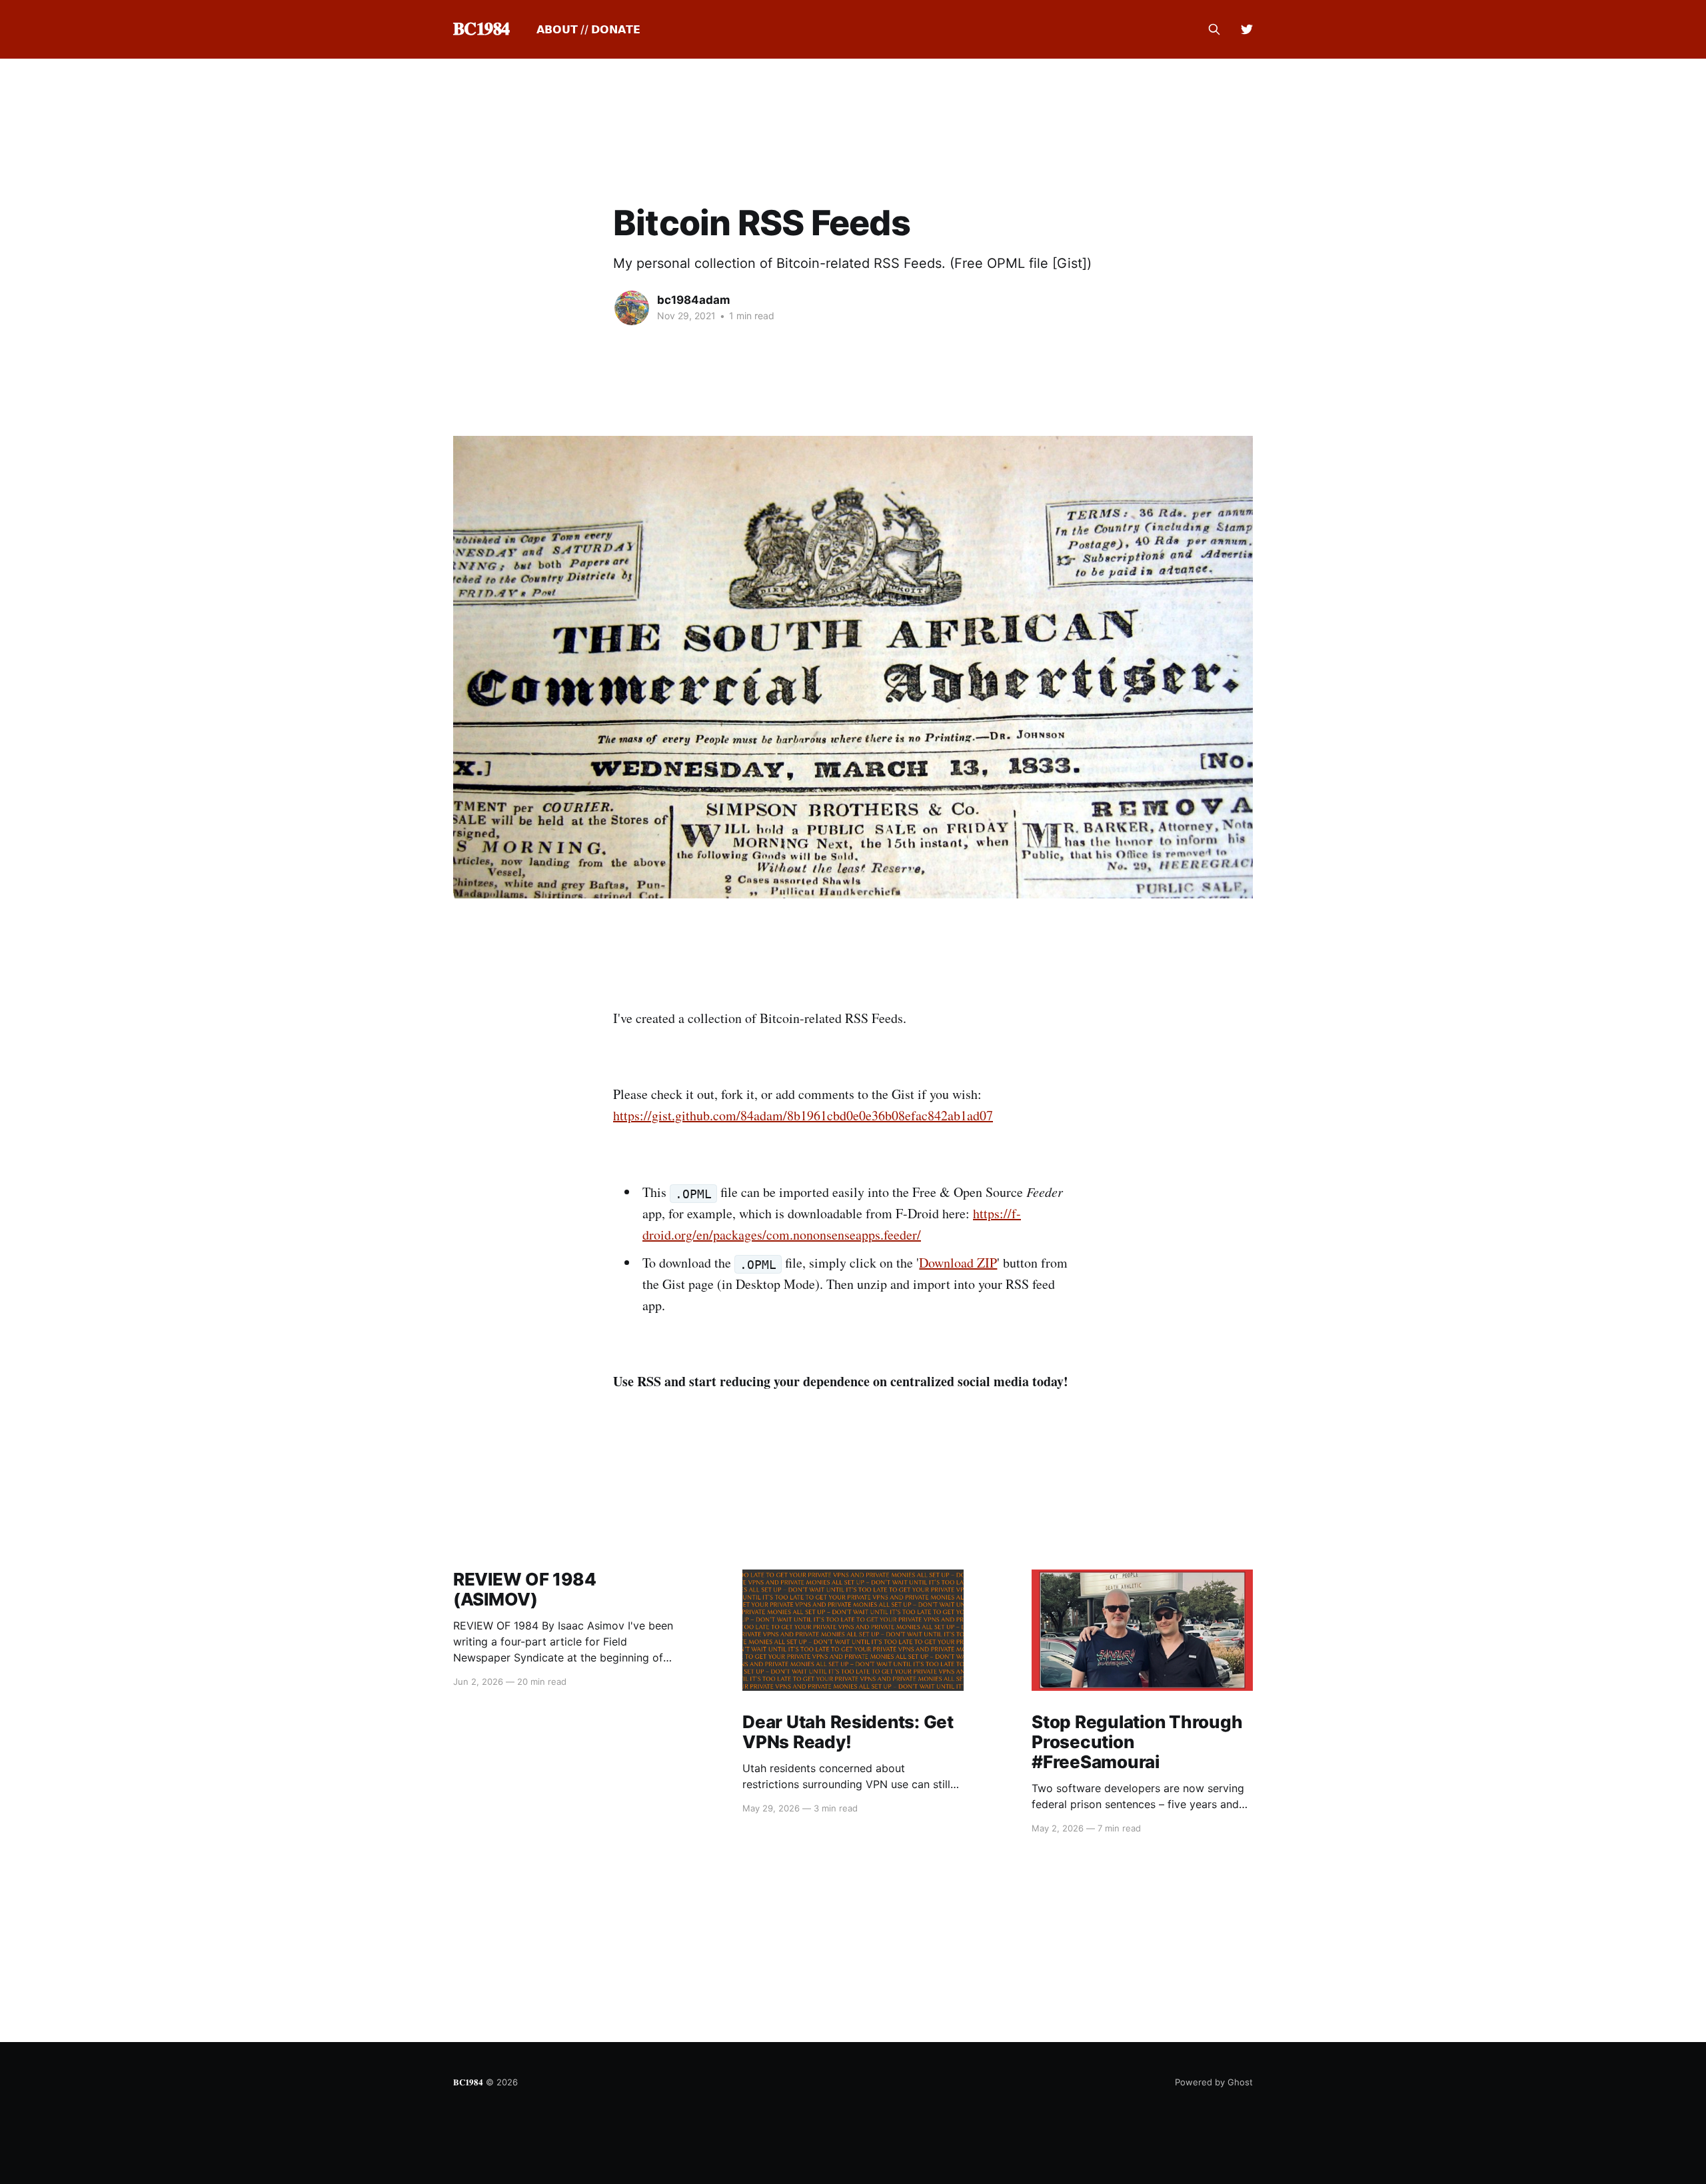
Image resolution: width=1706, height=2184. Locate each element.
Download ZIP (958, 1263)
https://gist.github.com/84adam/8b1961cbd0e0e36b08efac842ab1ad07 (803, 1115)
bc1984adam (694, 300)
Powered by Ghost (1214, 2082)
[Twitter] (1247, 29)
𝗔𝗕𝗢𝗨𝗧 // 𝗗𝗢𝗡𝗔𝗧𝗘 (588, 29)
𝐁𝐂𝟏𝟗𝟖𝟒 (481, 29)
